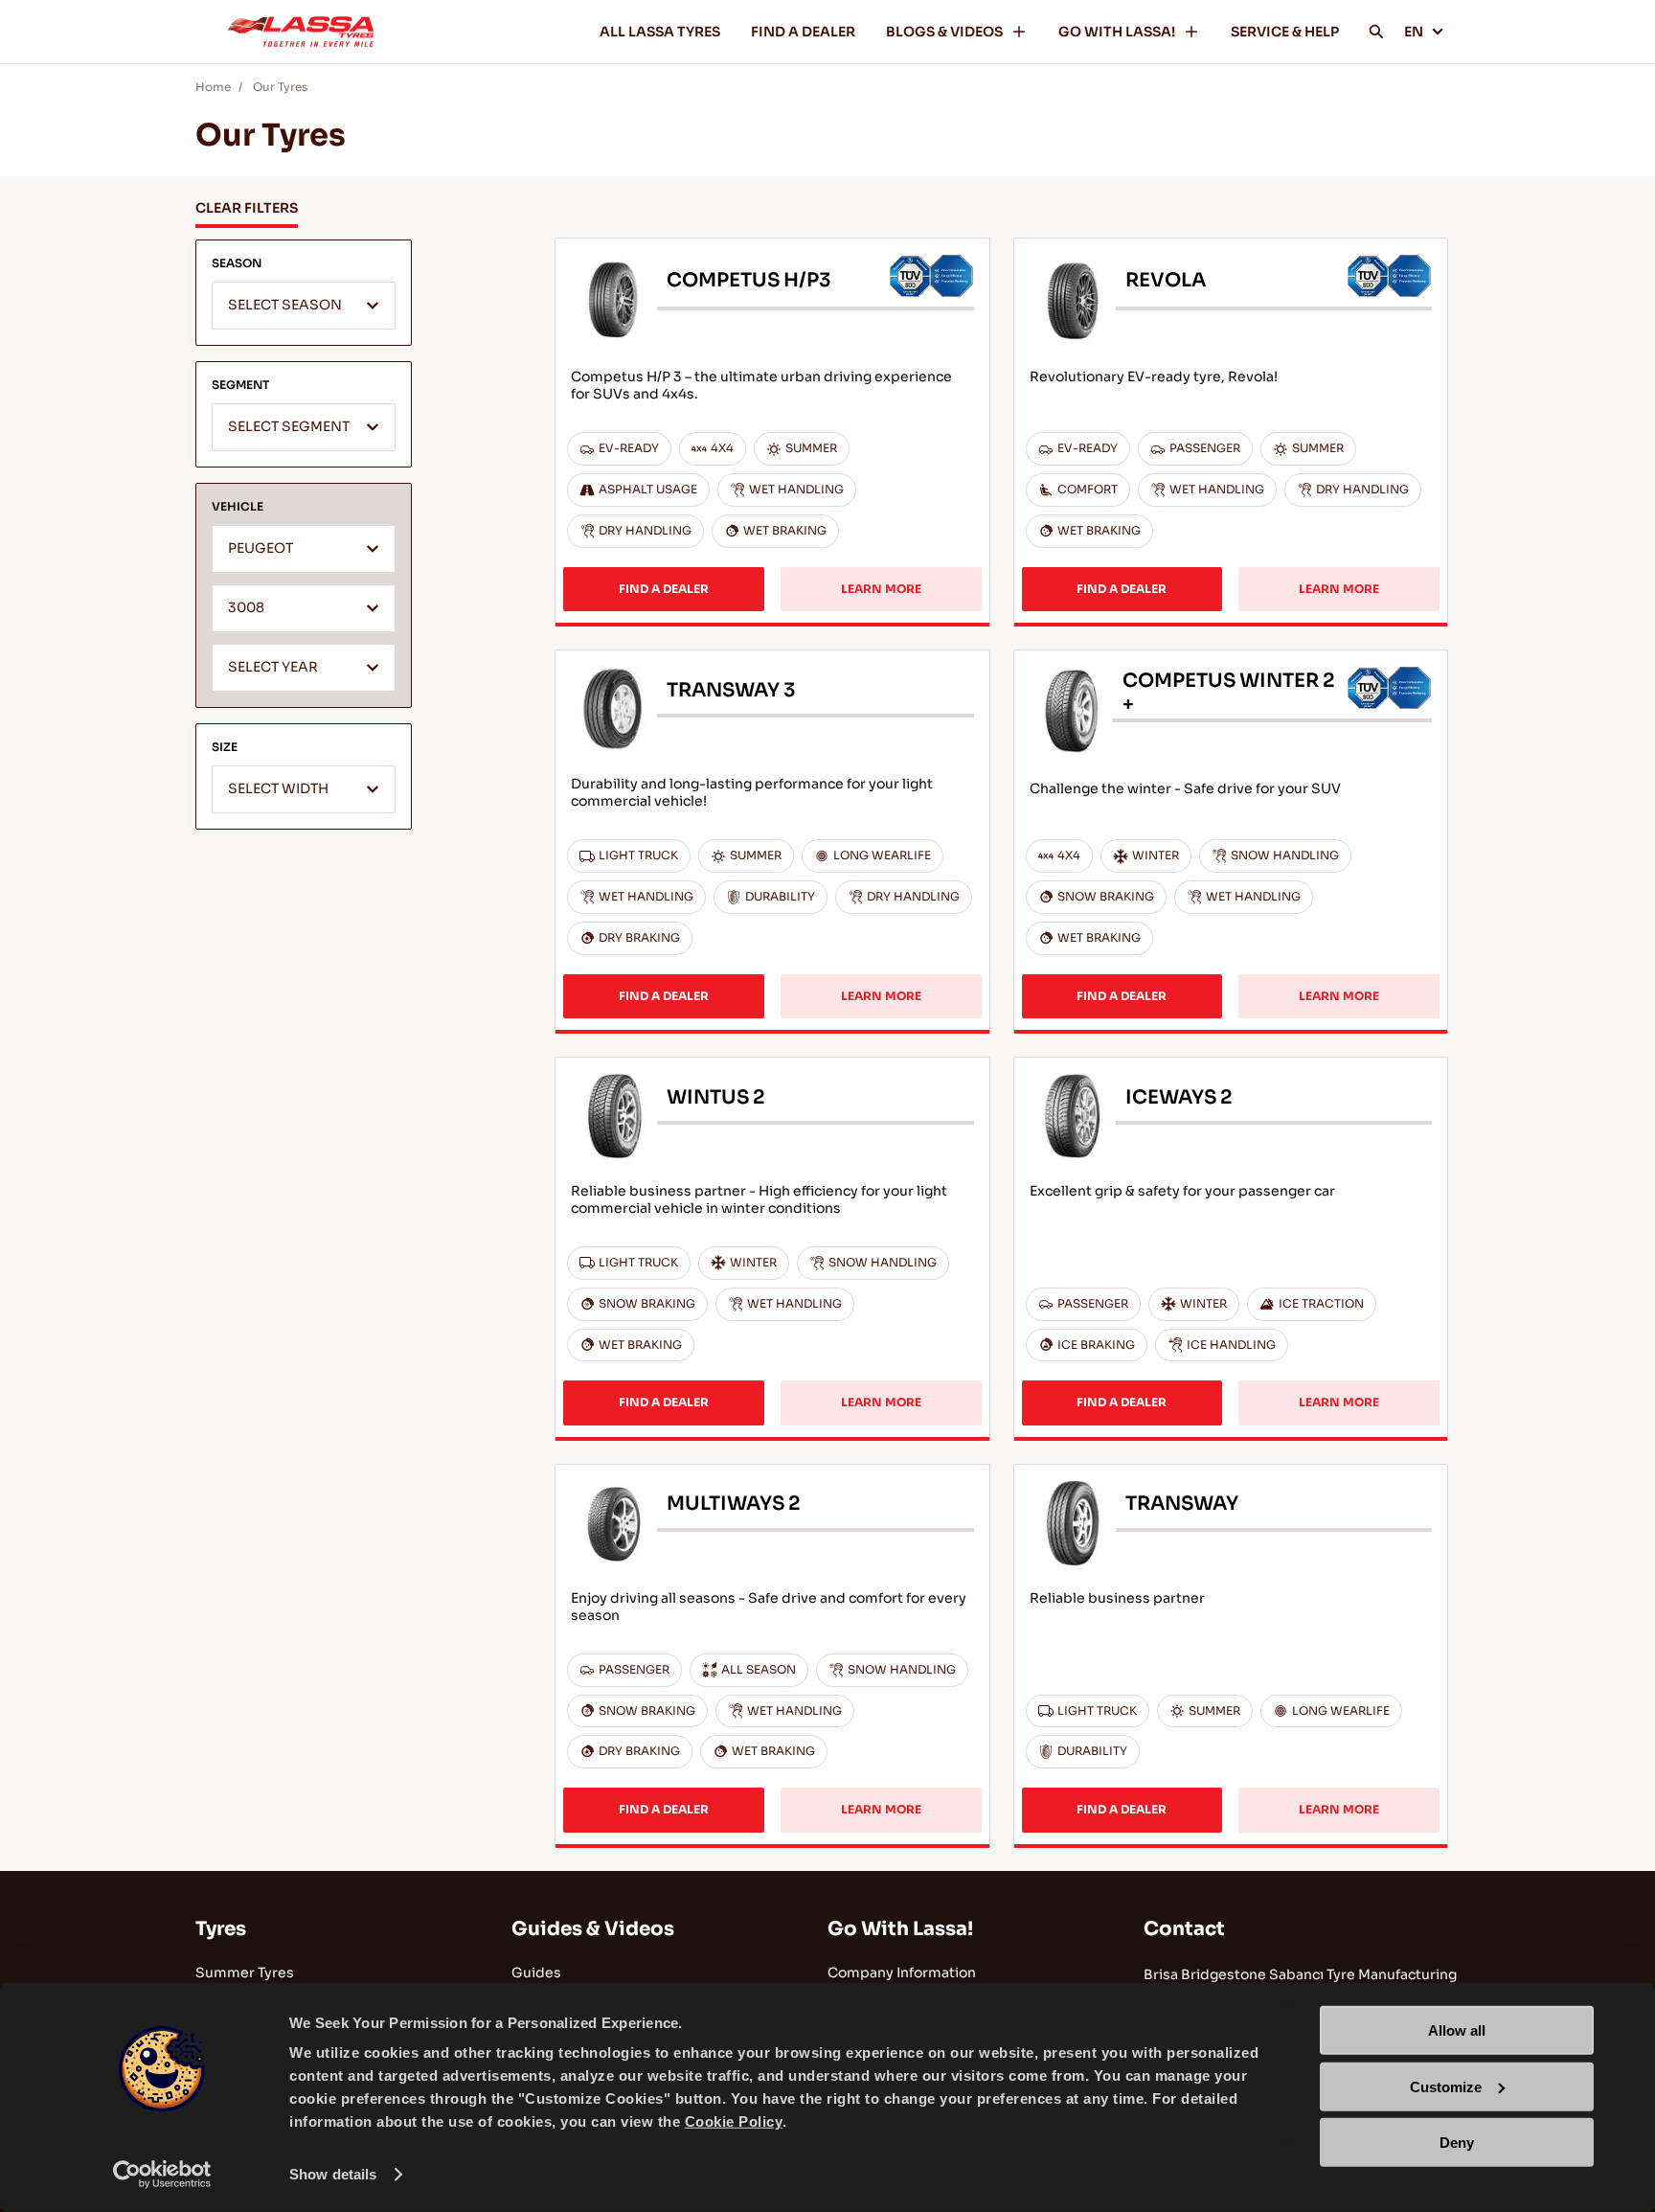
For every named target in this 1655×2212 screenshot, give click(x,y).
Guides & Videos (593, 1929)
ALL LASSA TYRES (660, 32)
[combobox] (304, 306)
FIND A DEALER (803, 32)
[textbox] (304, 307)
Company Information (902, 1973)
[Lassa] (301, 32)
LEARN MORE (881, 589)
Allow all (1457, 2030)
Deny (1457, 2143)
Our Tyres (280, 87)
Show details (333, 2174)
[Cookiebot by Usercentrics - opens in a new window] (162, 2175)
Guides (536, 1973)
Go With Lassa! (900, 1929)
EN (1414, 32)
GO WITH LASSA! (1117, 32)
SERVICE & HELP (1285, 32)
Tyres (221, 1929)
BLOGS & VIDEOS (944, 32)
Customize (1446, 2086)
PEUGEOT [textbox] (261, 548)
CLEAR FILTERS (247, 208)
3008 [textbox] (246, 608)
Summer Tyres (245, 1973)
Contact (1184, 1929)
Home (213, 87)
